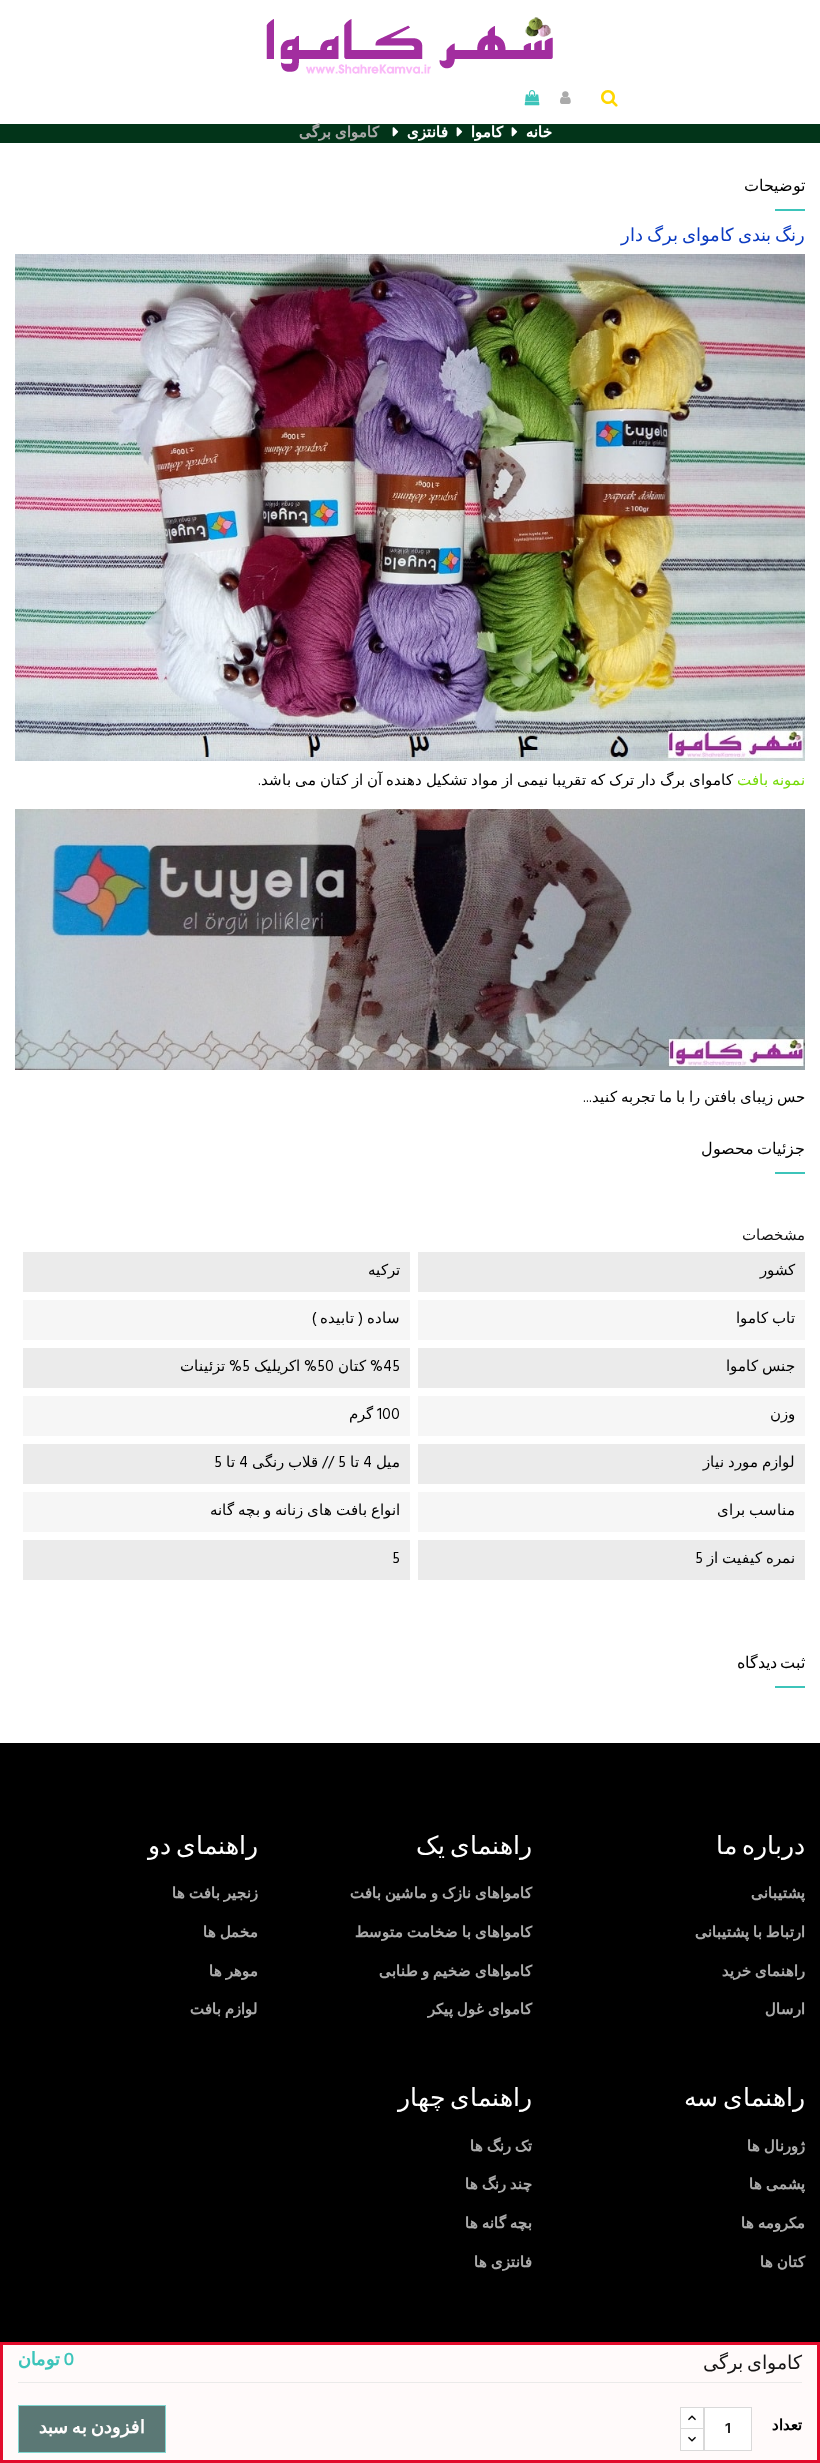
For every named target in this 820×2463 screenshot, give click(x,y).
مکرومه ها (773, 2224)
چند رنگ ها (498, 2185)
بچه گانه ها (498, 2224)
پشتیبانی (778, 1894)
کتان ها (782, 2263)
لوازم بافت (224, 2010)
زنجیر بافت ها (215, 1894)
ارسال (785, 2010)
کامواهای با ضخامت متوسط (443, 1933)
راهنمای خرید (763, 1972)
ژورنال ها (776, 2147)
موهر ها (233, 1972)
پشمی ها (777, 2185)
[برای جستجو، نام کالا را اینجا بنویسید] (609, 100)
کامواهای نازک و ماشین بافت (441, 1894)
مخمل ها (230, 1933)
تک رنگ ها (501, 2147)
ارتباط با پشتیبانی (750, 1933)
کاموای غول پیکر (480, 2010)
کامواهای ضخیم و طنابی (455, 1972)
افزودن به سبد (92, 2428)
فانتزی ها (503, 2263)
